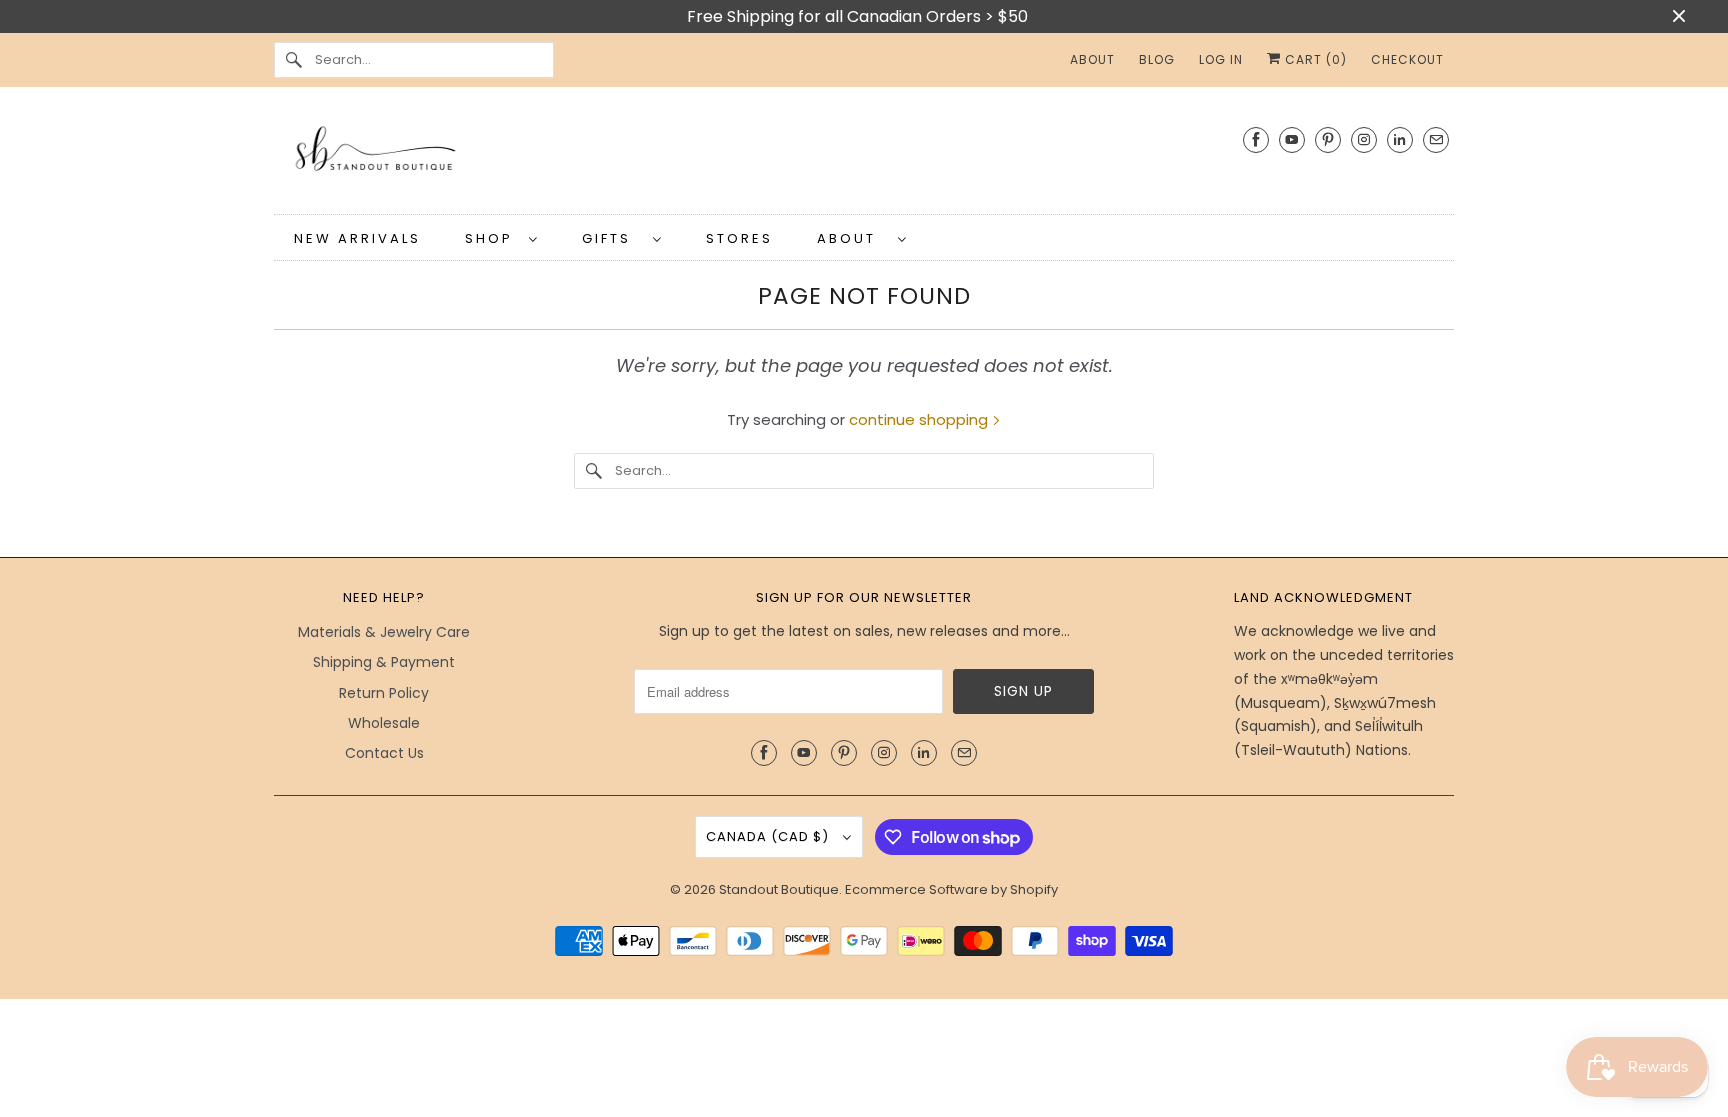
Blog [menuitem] (1157, 59)
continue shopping (920, 419)
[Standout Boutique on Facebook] (1256, 139)
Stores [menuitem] (739, 238)
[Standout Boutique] (864, 155)
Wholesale (384, 723)
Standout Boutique (779, 889)
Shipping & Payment (384, 662)
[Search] (294, 60)
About (852, 238)
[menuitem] (501, 237)
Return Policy (384, 693)
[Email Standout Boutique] (1436, 139)
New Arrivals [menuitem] (357, 238)
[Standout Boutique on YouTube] (1292, 139)
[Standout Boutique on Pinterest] (1328, 139)
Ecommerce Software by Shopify (951, 889)
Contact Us (384, 753)
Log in (1221, 59)
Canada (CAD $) (769, 836)
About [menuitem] (1092, 59)
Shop (492, 238)
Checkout (1407, 59)
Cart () (1314, 59)
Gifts (612, 238)
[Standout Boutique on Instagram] (1364, 139)
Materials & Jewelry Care (384, 632)
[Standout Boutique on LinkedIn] (1400, 139)
